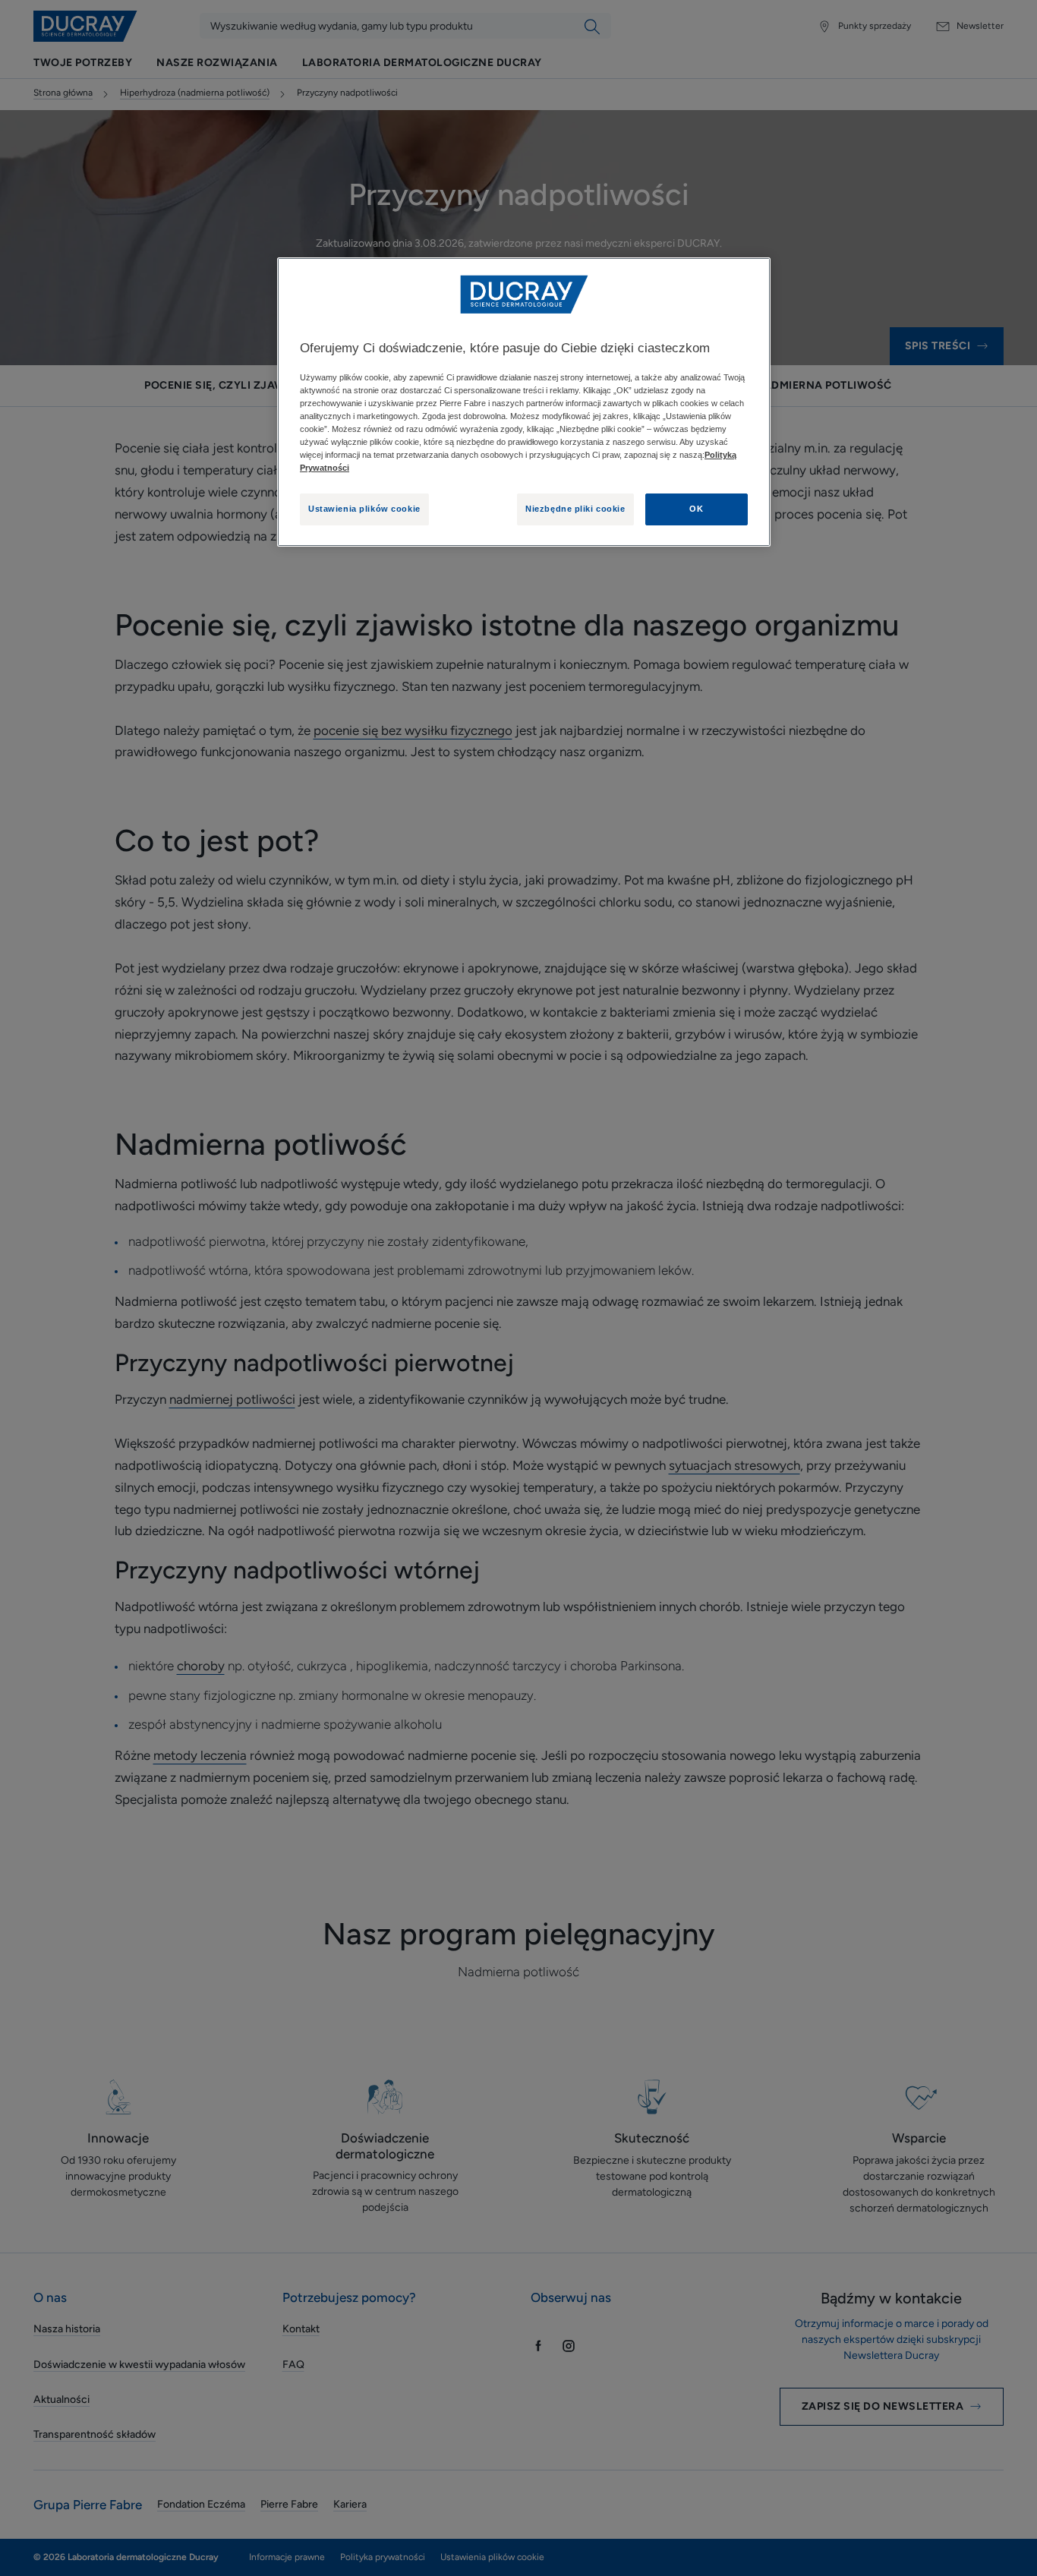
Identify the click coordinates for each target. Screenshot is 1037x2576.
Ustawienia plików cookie (364, 509)
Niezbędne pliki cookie (575, 509)
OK (696, 509)
